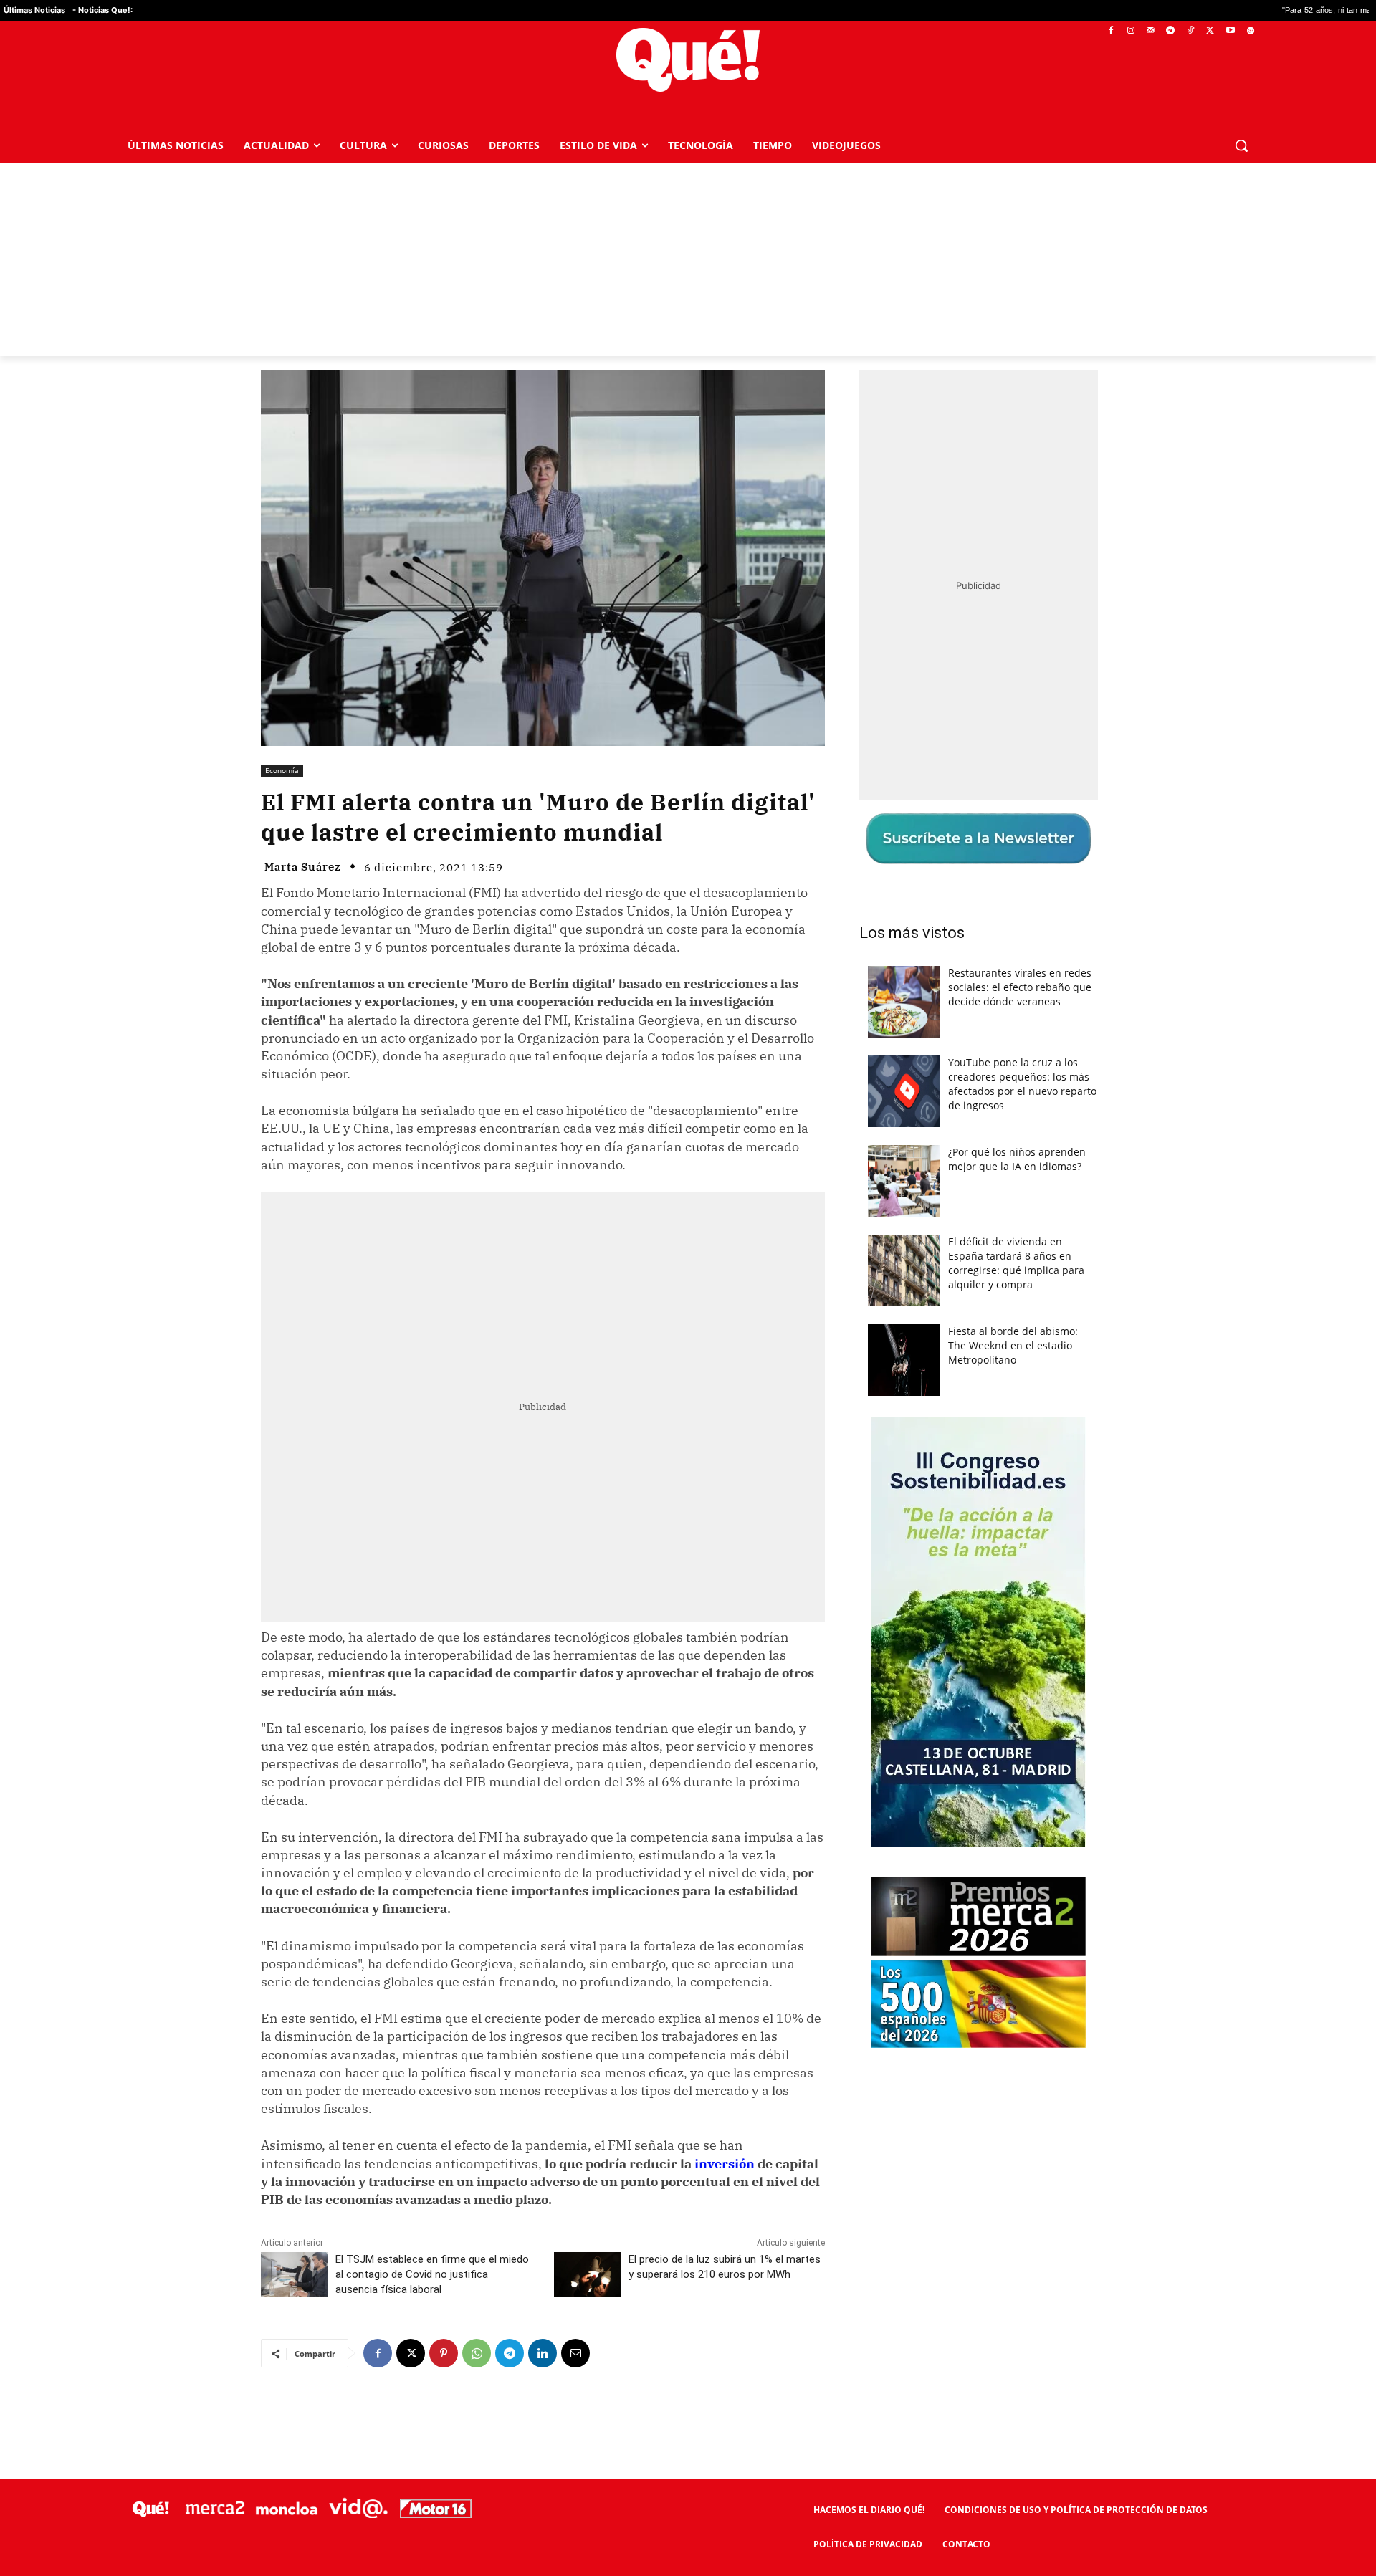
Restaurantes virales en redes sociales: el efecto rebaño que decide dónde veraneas (1020, 987)
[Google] (1250, 31)
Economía (282, 770)
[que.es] (688, 60)
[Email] (575, 2353)
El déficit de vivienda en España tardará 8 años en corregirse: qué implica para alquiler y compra (1016, 1263)
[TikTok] (1191, 31)
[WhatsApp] (477, 2353)
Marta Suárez (303, 867)
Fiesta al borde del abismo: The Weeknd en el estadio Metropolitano (1013, 1345)
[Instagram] (1131, 31)
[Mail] (1151, 31)
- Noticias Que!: (102, 10)
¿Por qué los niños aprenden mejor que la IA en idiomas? (1017, 1159)
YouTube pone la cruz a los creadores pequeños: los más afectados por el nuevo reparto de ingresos (1022, 1084)
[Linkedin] (543, 2353)
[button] (1241, 145)
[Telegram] (1171, 31)
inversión (725, 2164)
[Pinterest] (444, 2353)
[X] (1211, 31)
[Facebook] (1111, 31)
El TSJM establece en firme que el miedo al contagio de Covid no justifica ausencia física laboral (432, 2274)
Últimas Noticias (34, 10)
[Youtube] (1230, 31)
